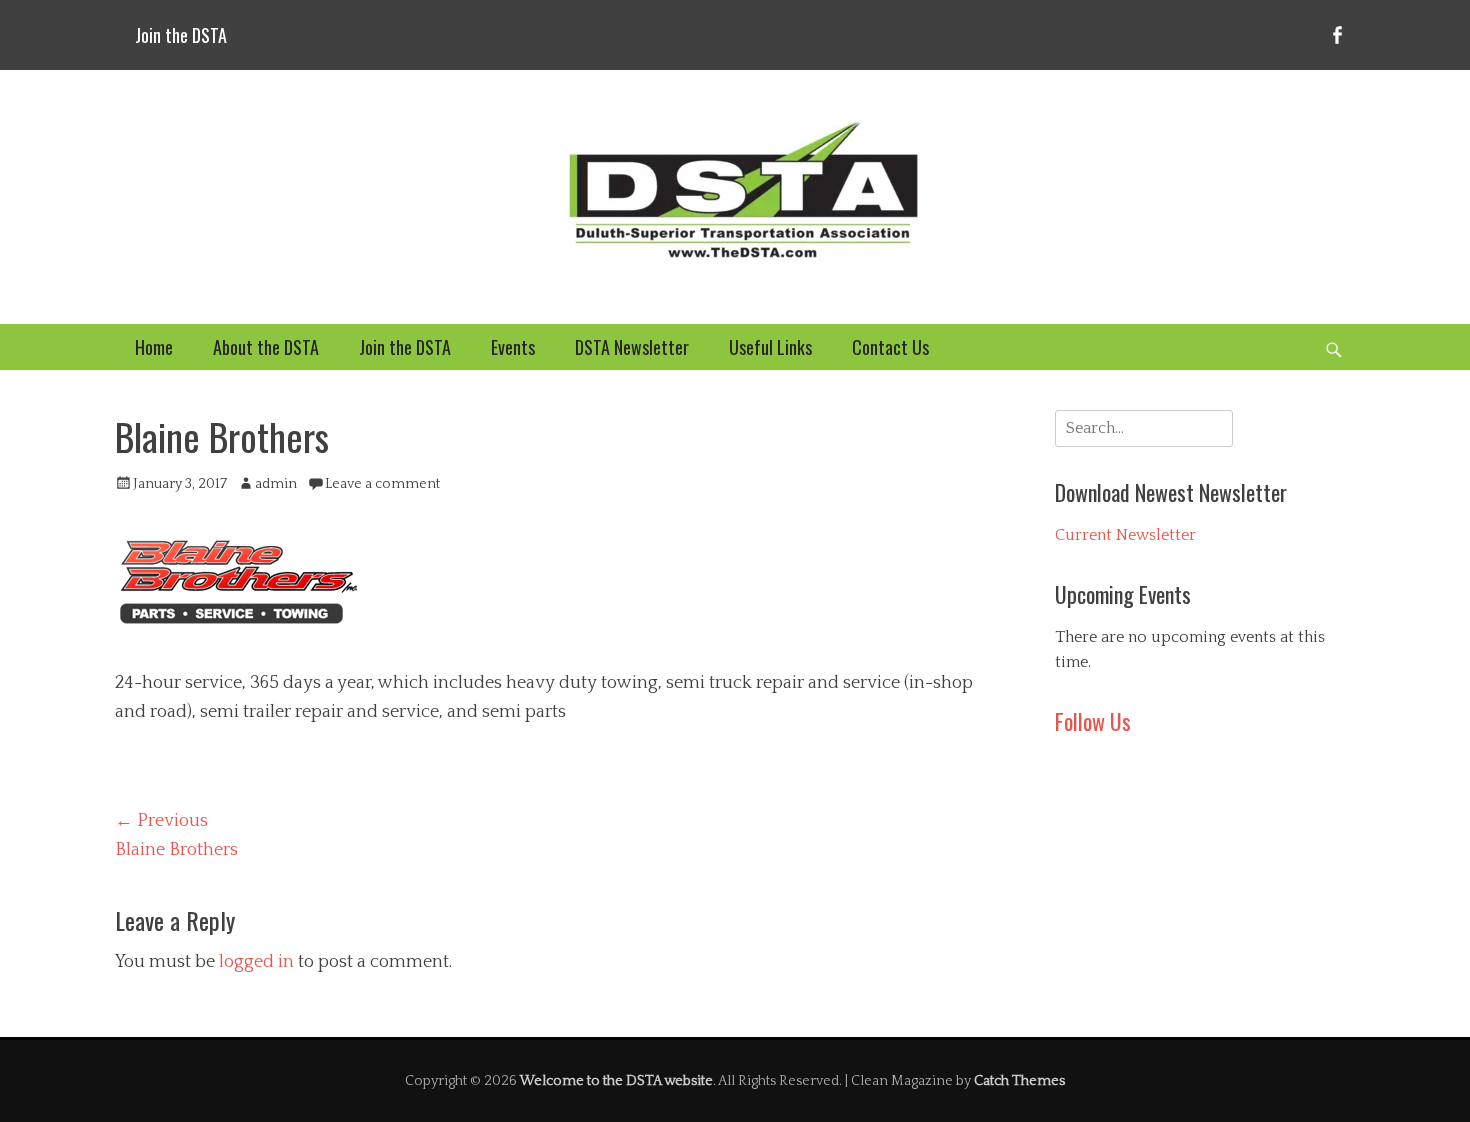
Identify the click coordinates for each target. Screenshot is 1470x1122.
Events (513, 347)
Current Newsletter (1125, 535)
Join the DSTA (181, 35)
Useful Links (770, 347)
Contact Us (890, 347)
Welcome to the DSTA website (616, 1081)
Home (154, 347)
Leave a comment (382, 484)
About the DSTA (266, 347)
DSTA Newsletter (632, 347)
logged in (256, 962)
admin (276, 484)
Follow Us (1093, 721)
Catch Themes (1019, 1081)
